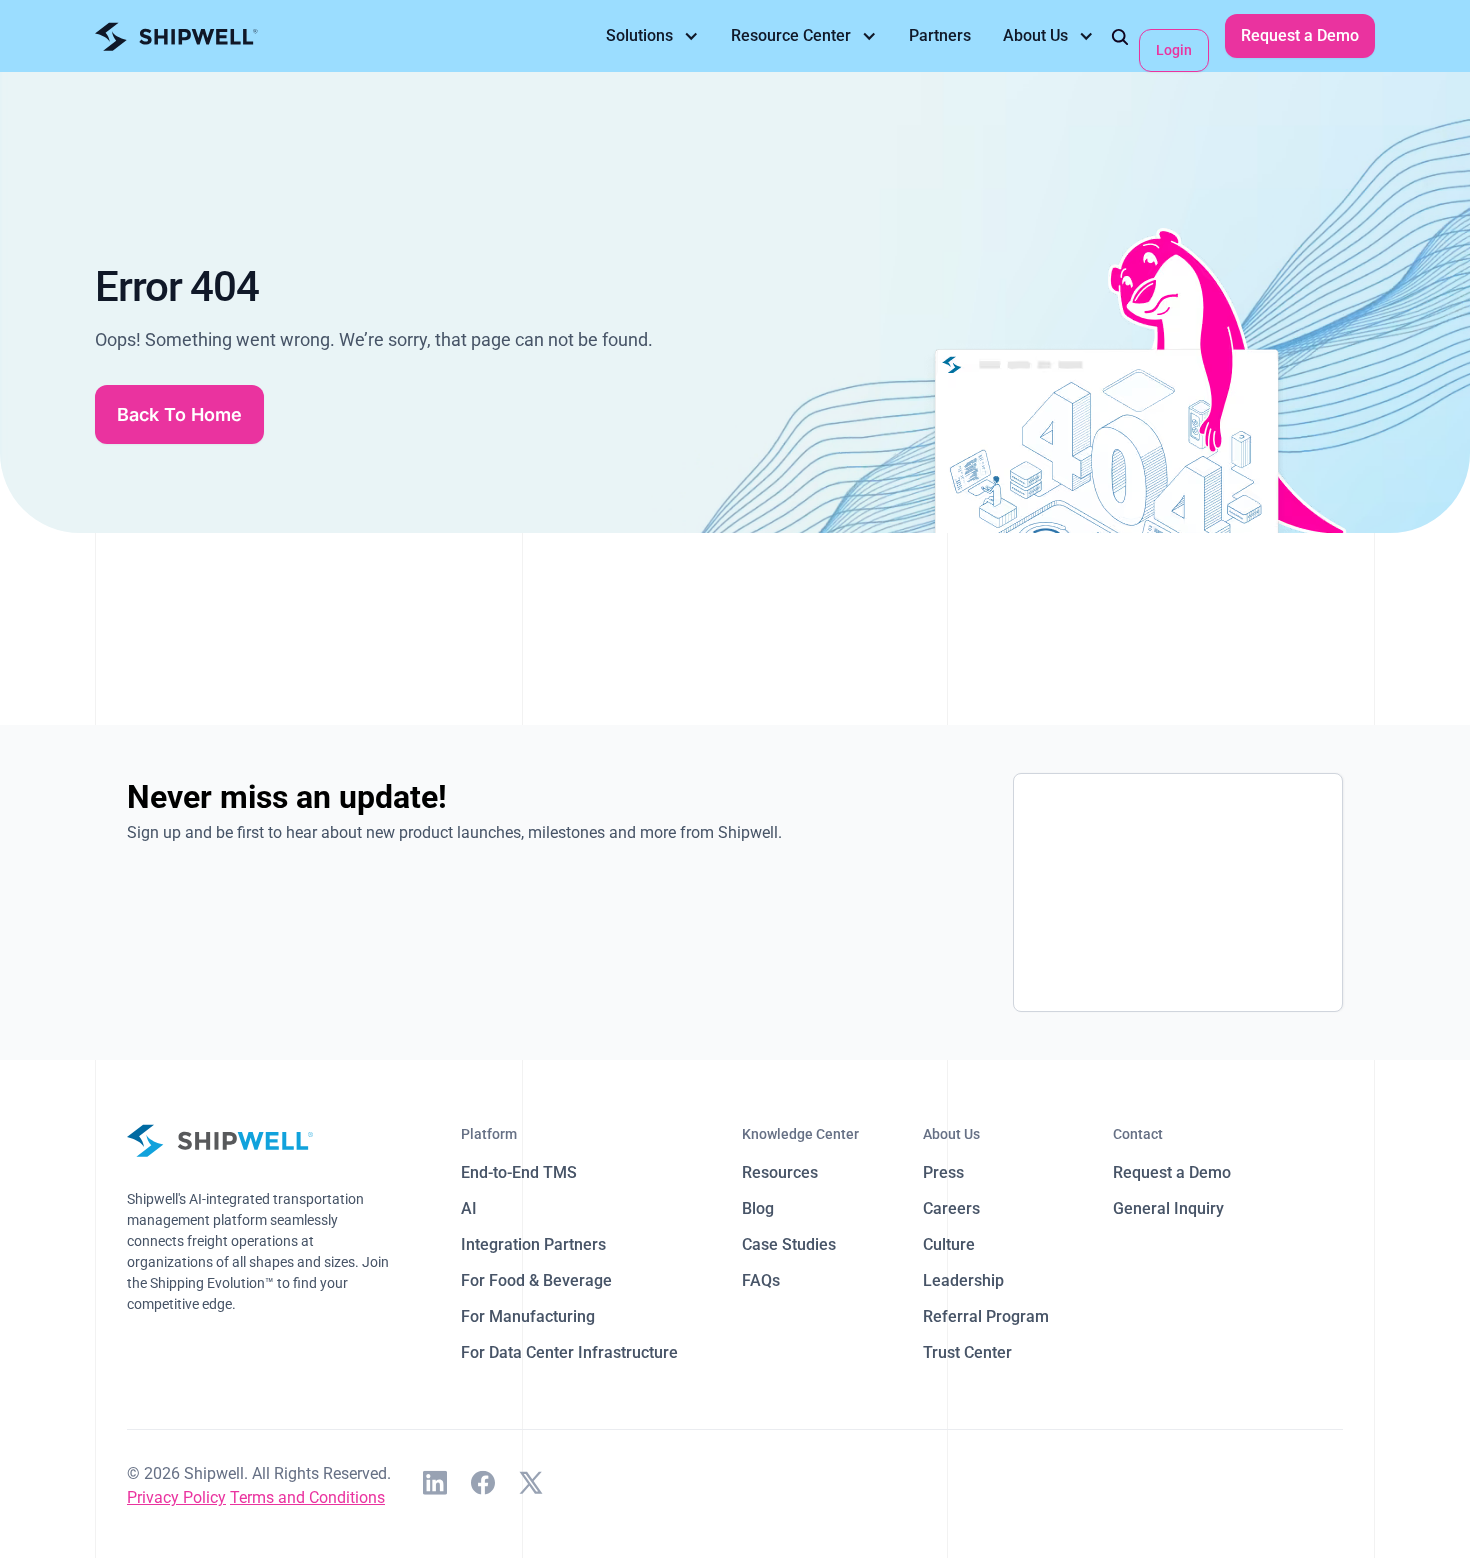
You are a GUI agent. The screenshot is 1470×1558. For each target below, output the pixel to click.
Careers (951, 1208)
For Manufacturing (528, 1316)
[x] (531, 1486)
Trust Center (967, 1352)
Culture (949, 1244)
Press (943, 1172)
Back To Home (179, 414)
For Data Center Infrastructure (569, 1352)
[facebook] (483, 1486)
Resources (780, 1172)
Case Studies (789, 1244)
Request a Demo (1300, 35)
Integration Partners (533, 1244)
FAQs (761, 1280)
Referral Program (986, 1316)
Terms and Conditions (307, 1497)
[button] (652, 36)
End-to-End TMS (519, 1172)
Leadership (963, 1280)
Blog (758, 1208)
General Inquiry (1168, 1208)
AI (469, 1208)
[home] (176, 36)
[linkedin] (435, 1486)
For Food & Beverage (536, 1280)
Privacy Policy (176, 1497)
